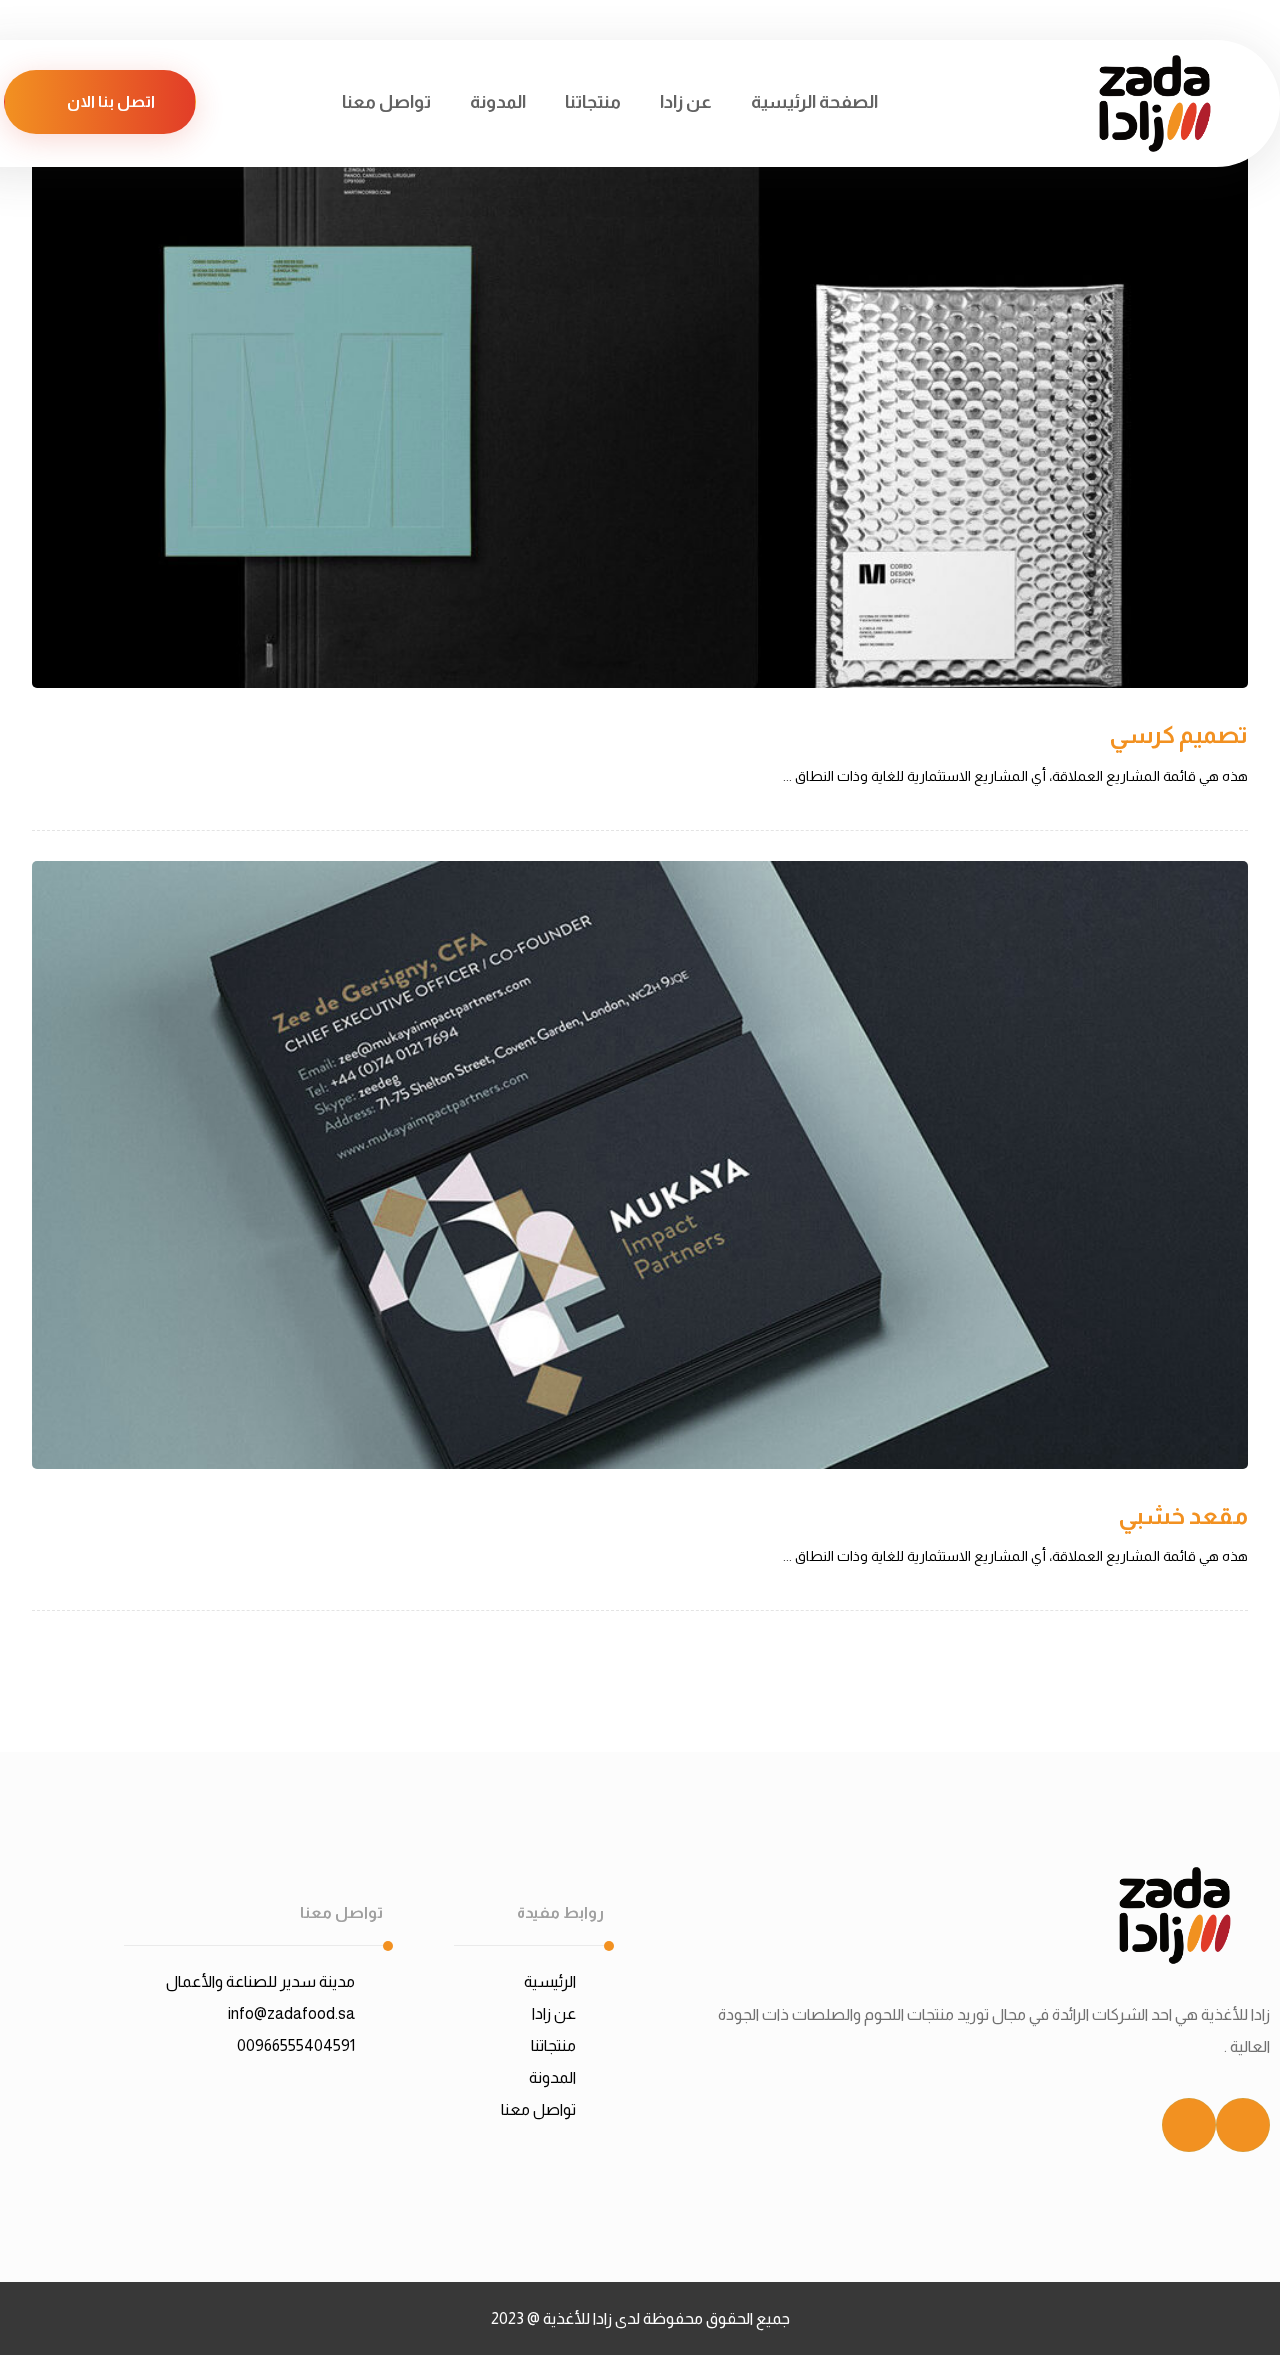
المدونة (552, 2077)
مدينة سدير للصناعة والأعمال (260, 1981)
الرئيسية (550, 1981)
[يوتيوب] (1189, 2125)
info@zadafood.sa (291, 2013)
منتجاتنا (553, 2045)
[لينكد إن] (1243, 2125)
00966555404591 (296, 2045)
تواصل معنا (538, 2109)
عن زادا (554, 2013)
